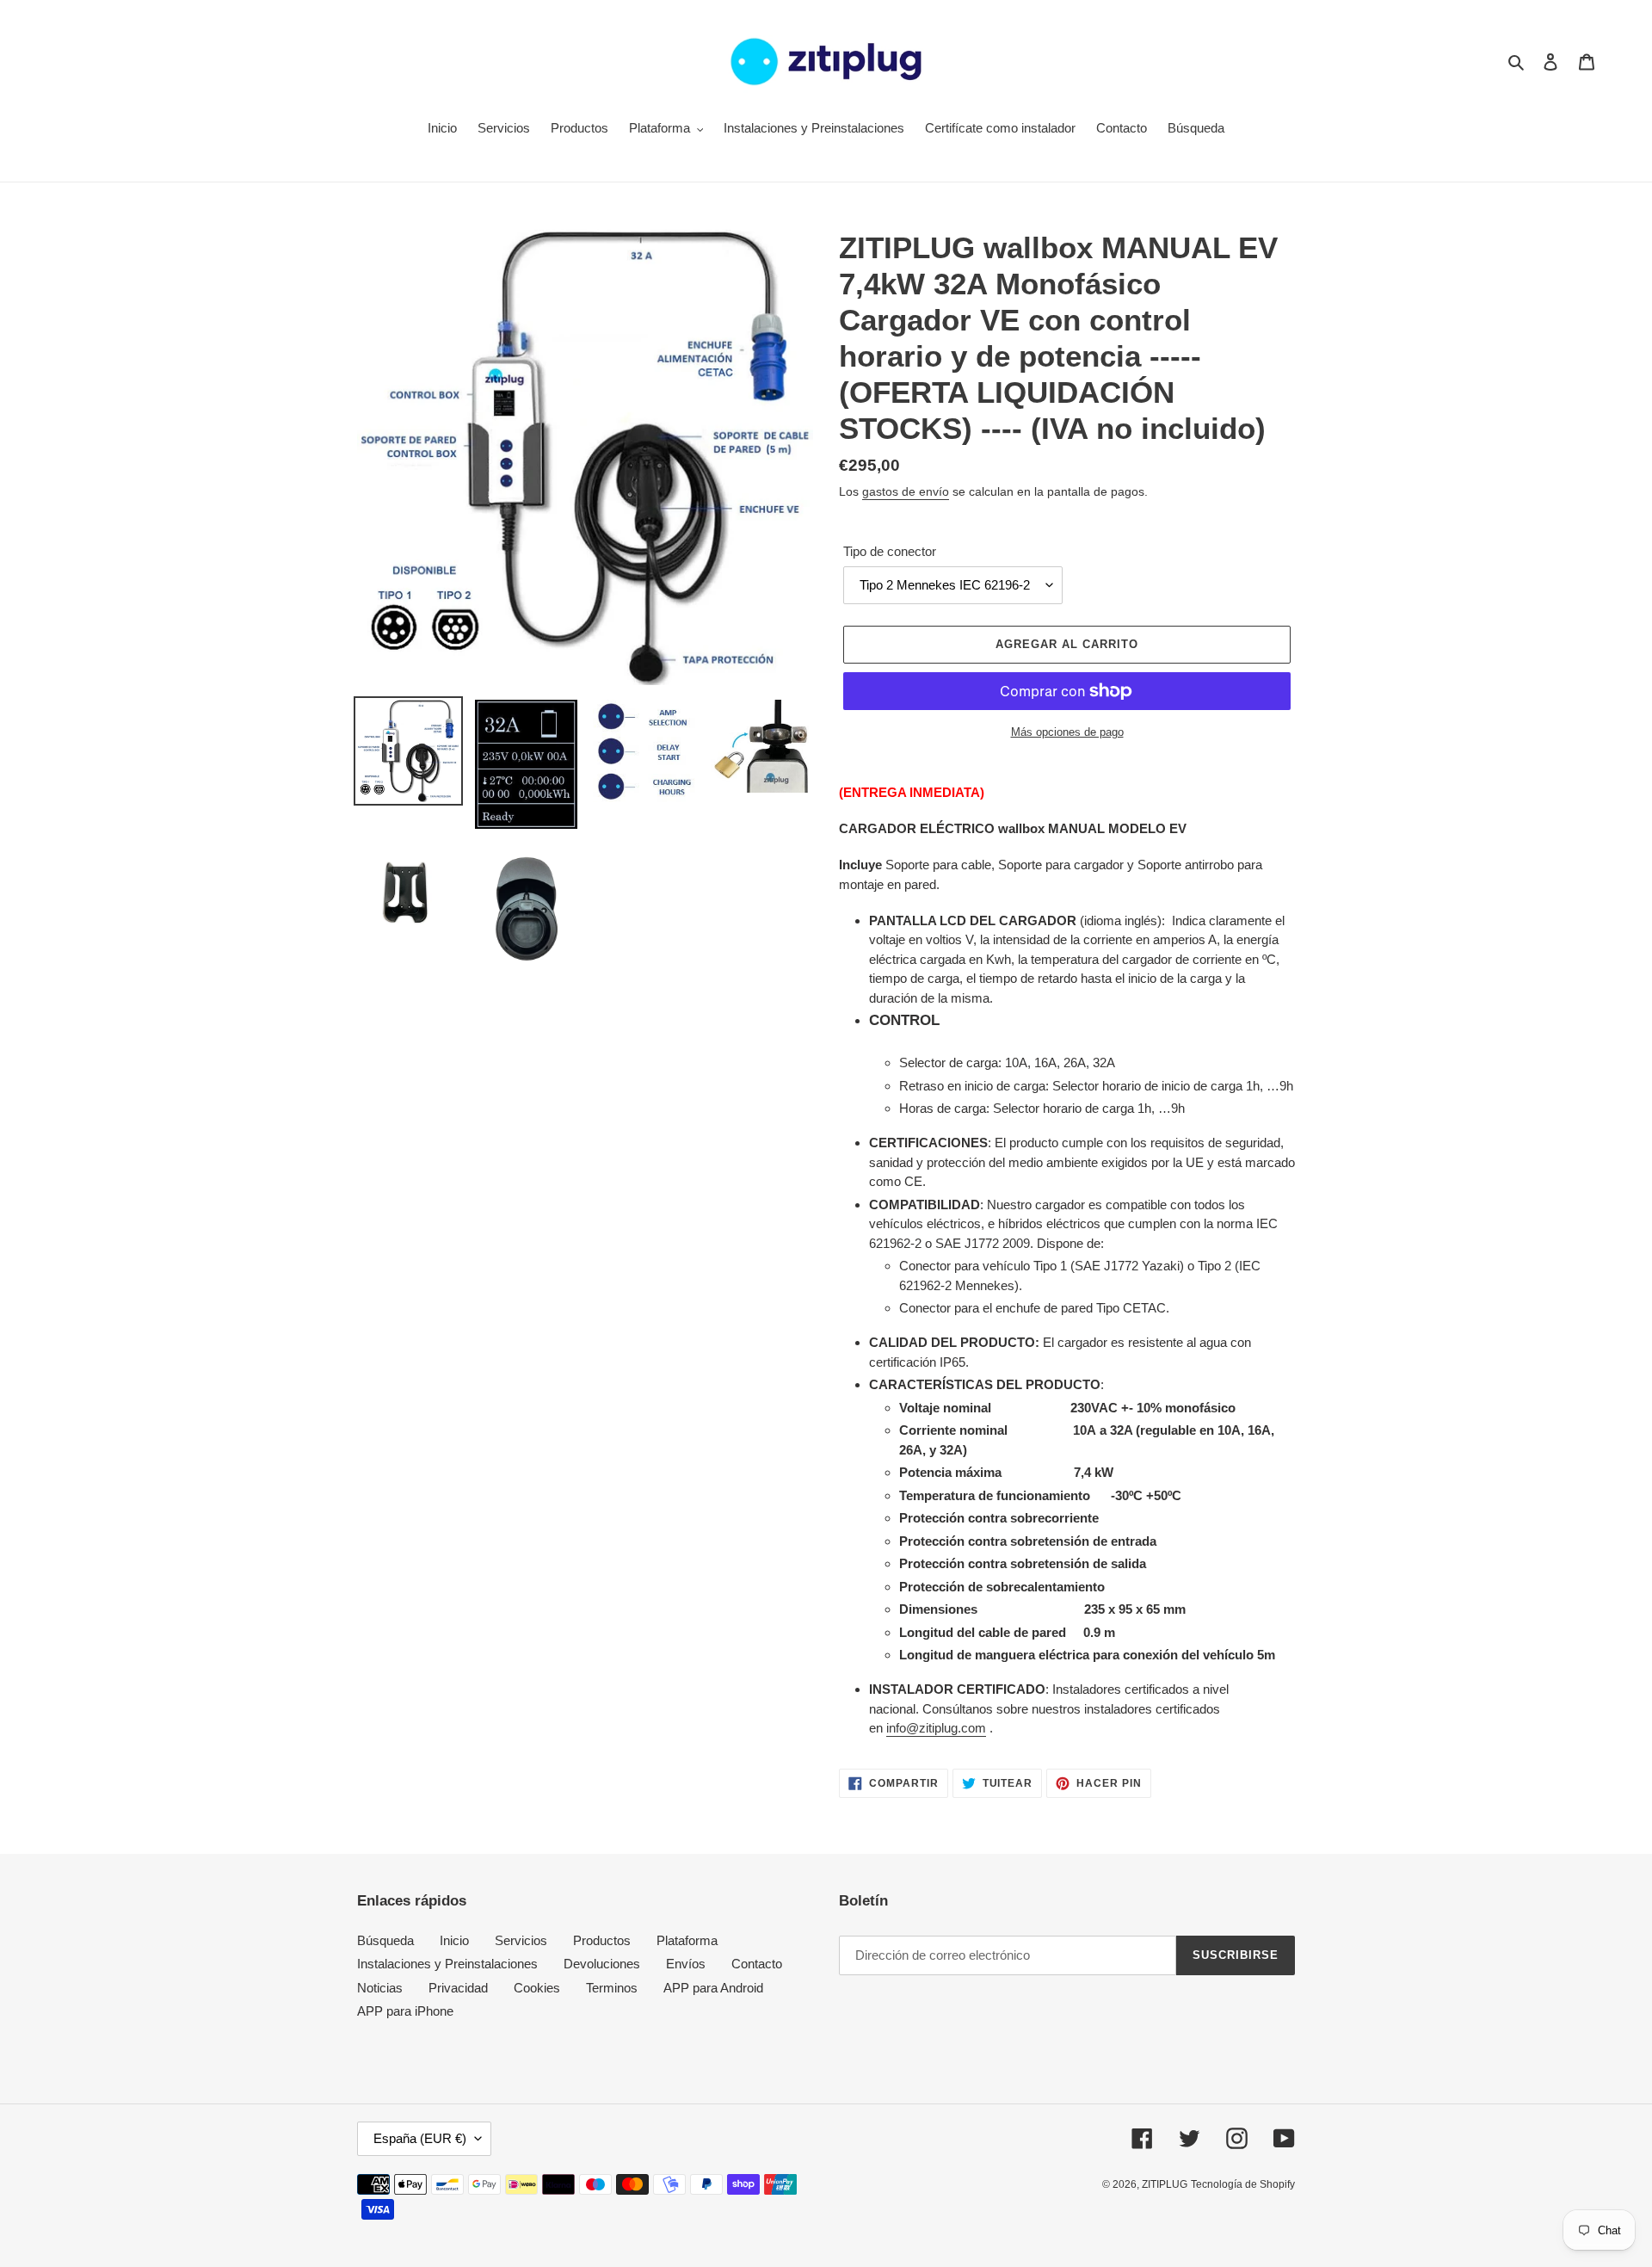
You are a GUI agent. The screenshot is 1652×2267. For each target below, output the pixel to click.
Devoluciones (602, 1964)
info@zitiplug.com (936, 1728)
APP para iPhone (405, 2011)
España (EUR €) (420, 2138)
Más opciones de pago (1067, 732)
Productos (602, 1940)
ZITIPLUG (1165, 2184)
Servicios (521, 1940)
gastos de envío (906, 491)
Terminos (612, 1988)
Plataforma (687, 1940)
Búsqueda (385, 1940)
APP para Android (713, 1988)
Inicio (454, 1940)
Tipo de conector (890, 551)
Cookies (537, 1988)
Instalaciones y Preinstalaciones (447, 1964)
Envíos (686, 1964)
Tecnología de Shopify (1243, 2184)
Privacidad (458, 1988)
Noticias (380, 1988)
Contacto (757, 1964)
